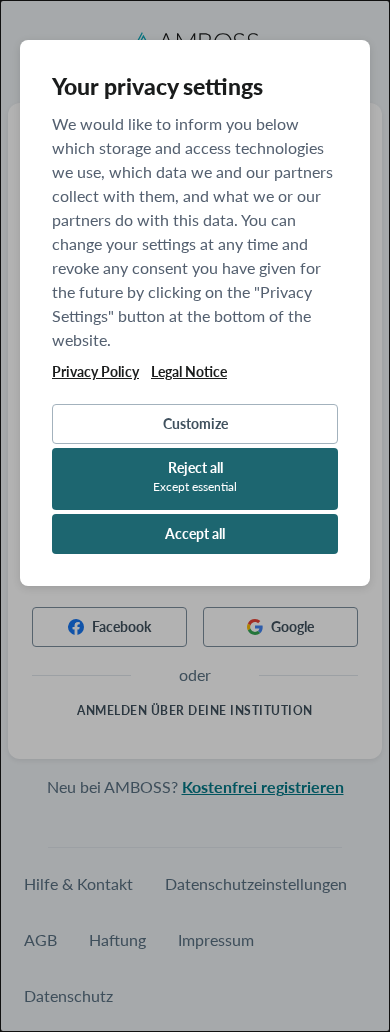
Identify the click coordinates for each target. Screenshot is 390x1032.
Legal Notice (189, 372)
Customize (195, 423)
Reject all (195, 476)
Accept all (195, 533)
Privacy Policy (95, 372)
